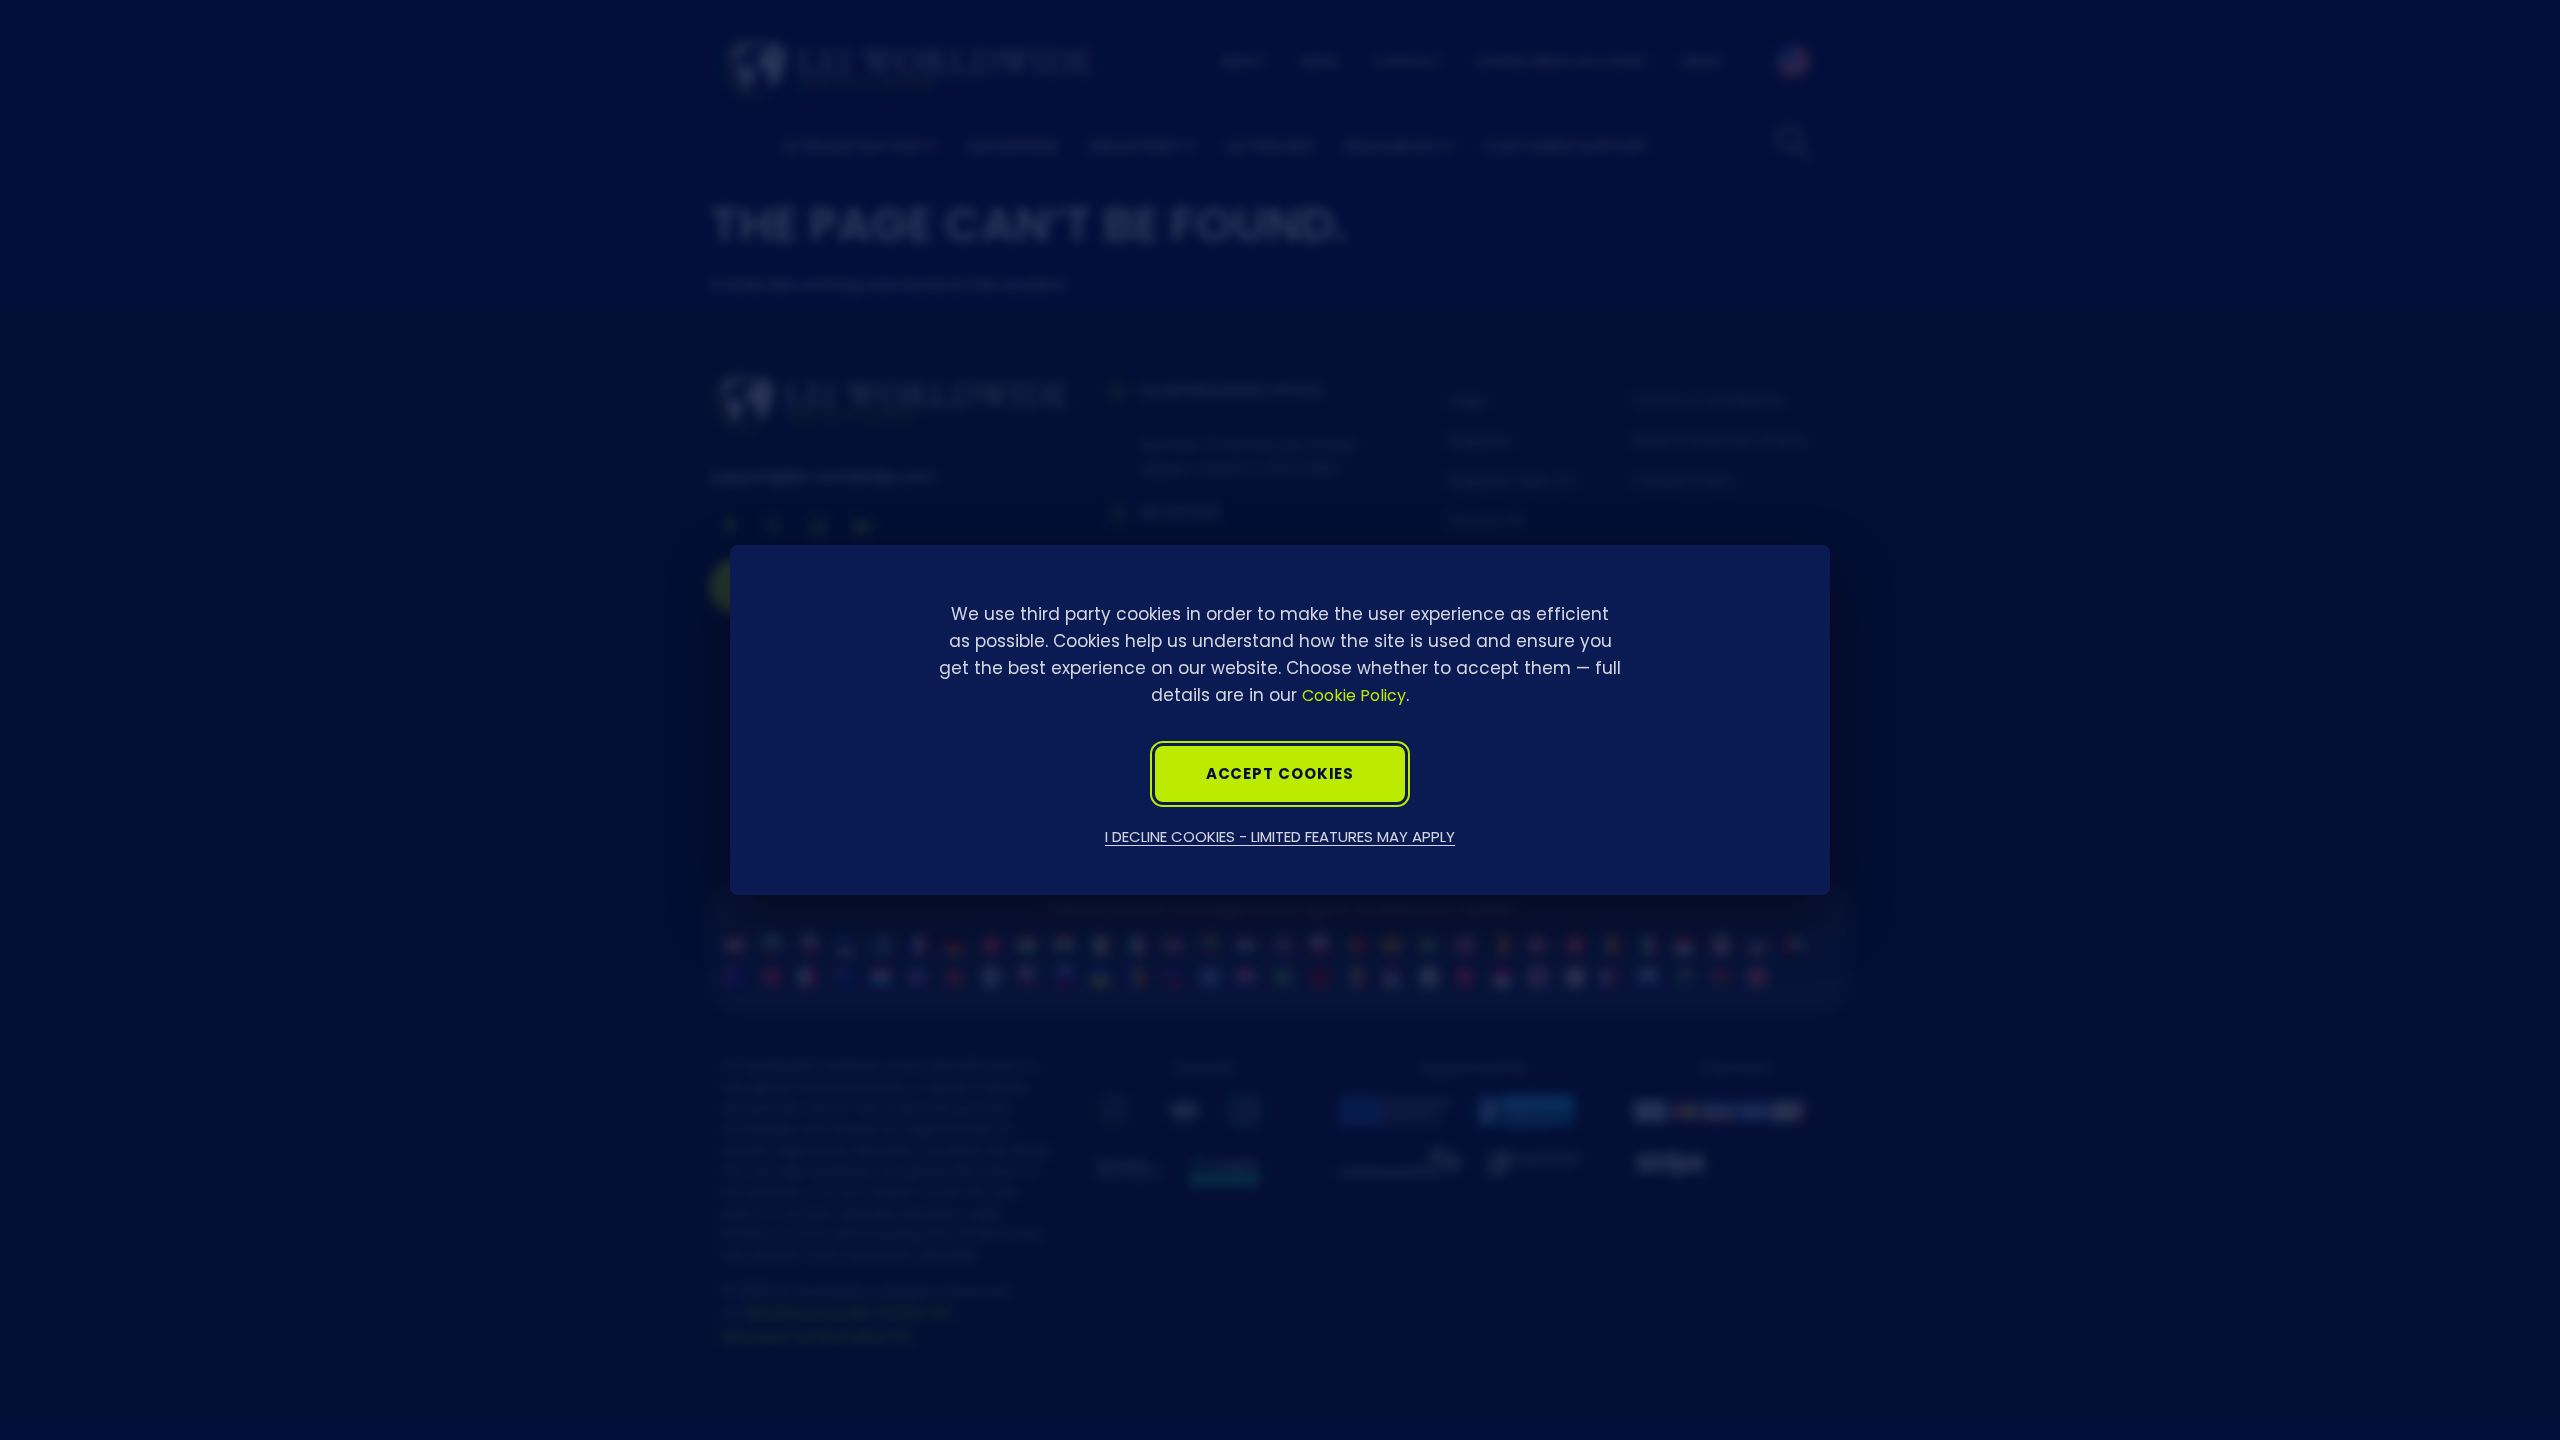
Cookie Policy (1354, 695)
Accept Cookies (1280, 773)
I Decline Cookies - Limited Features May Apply (1280, 836)
